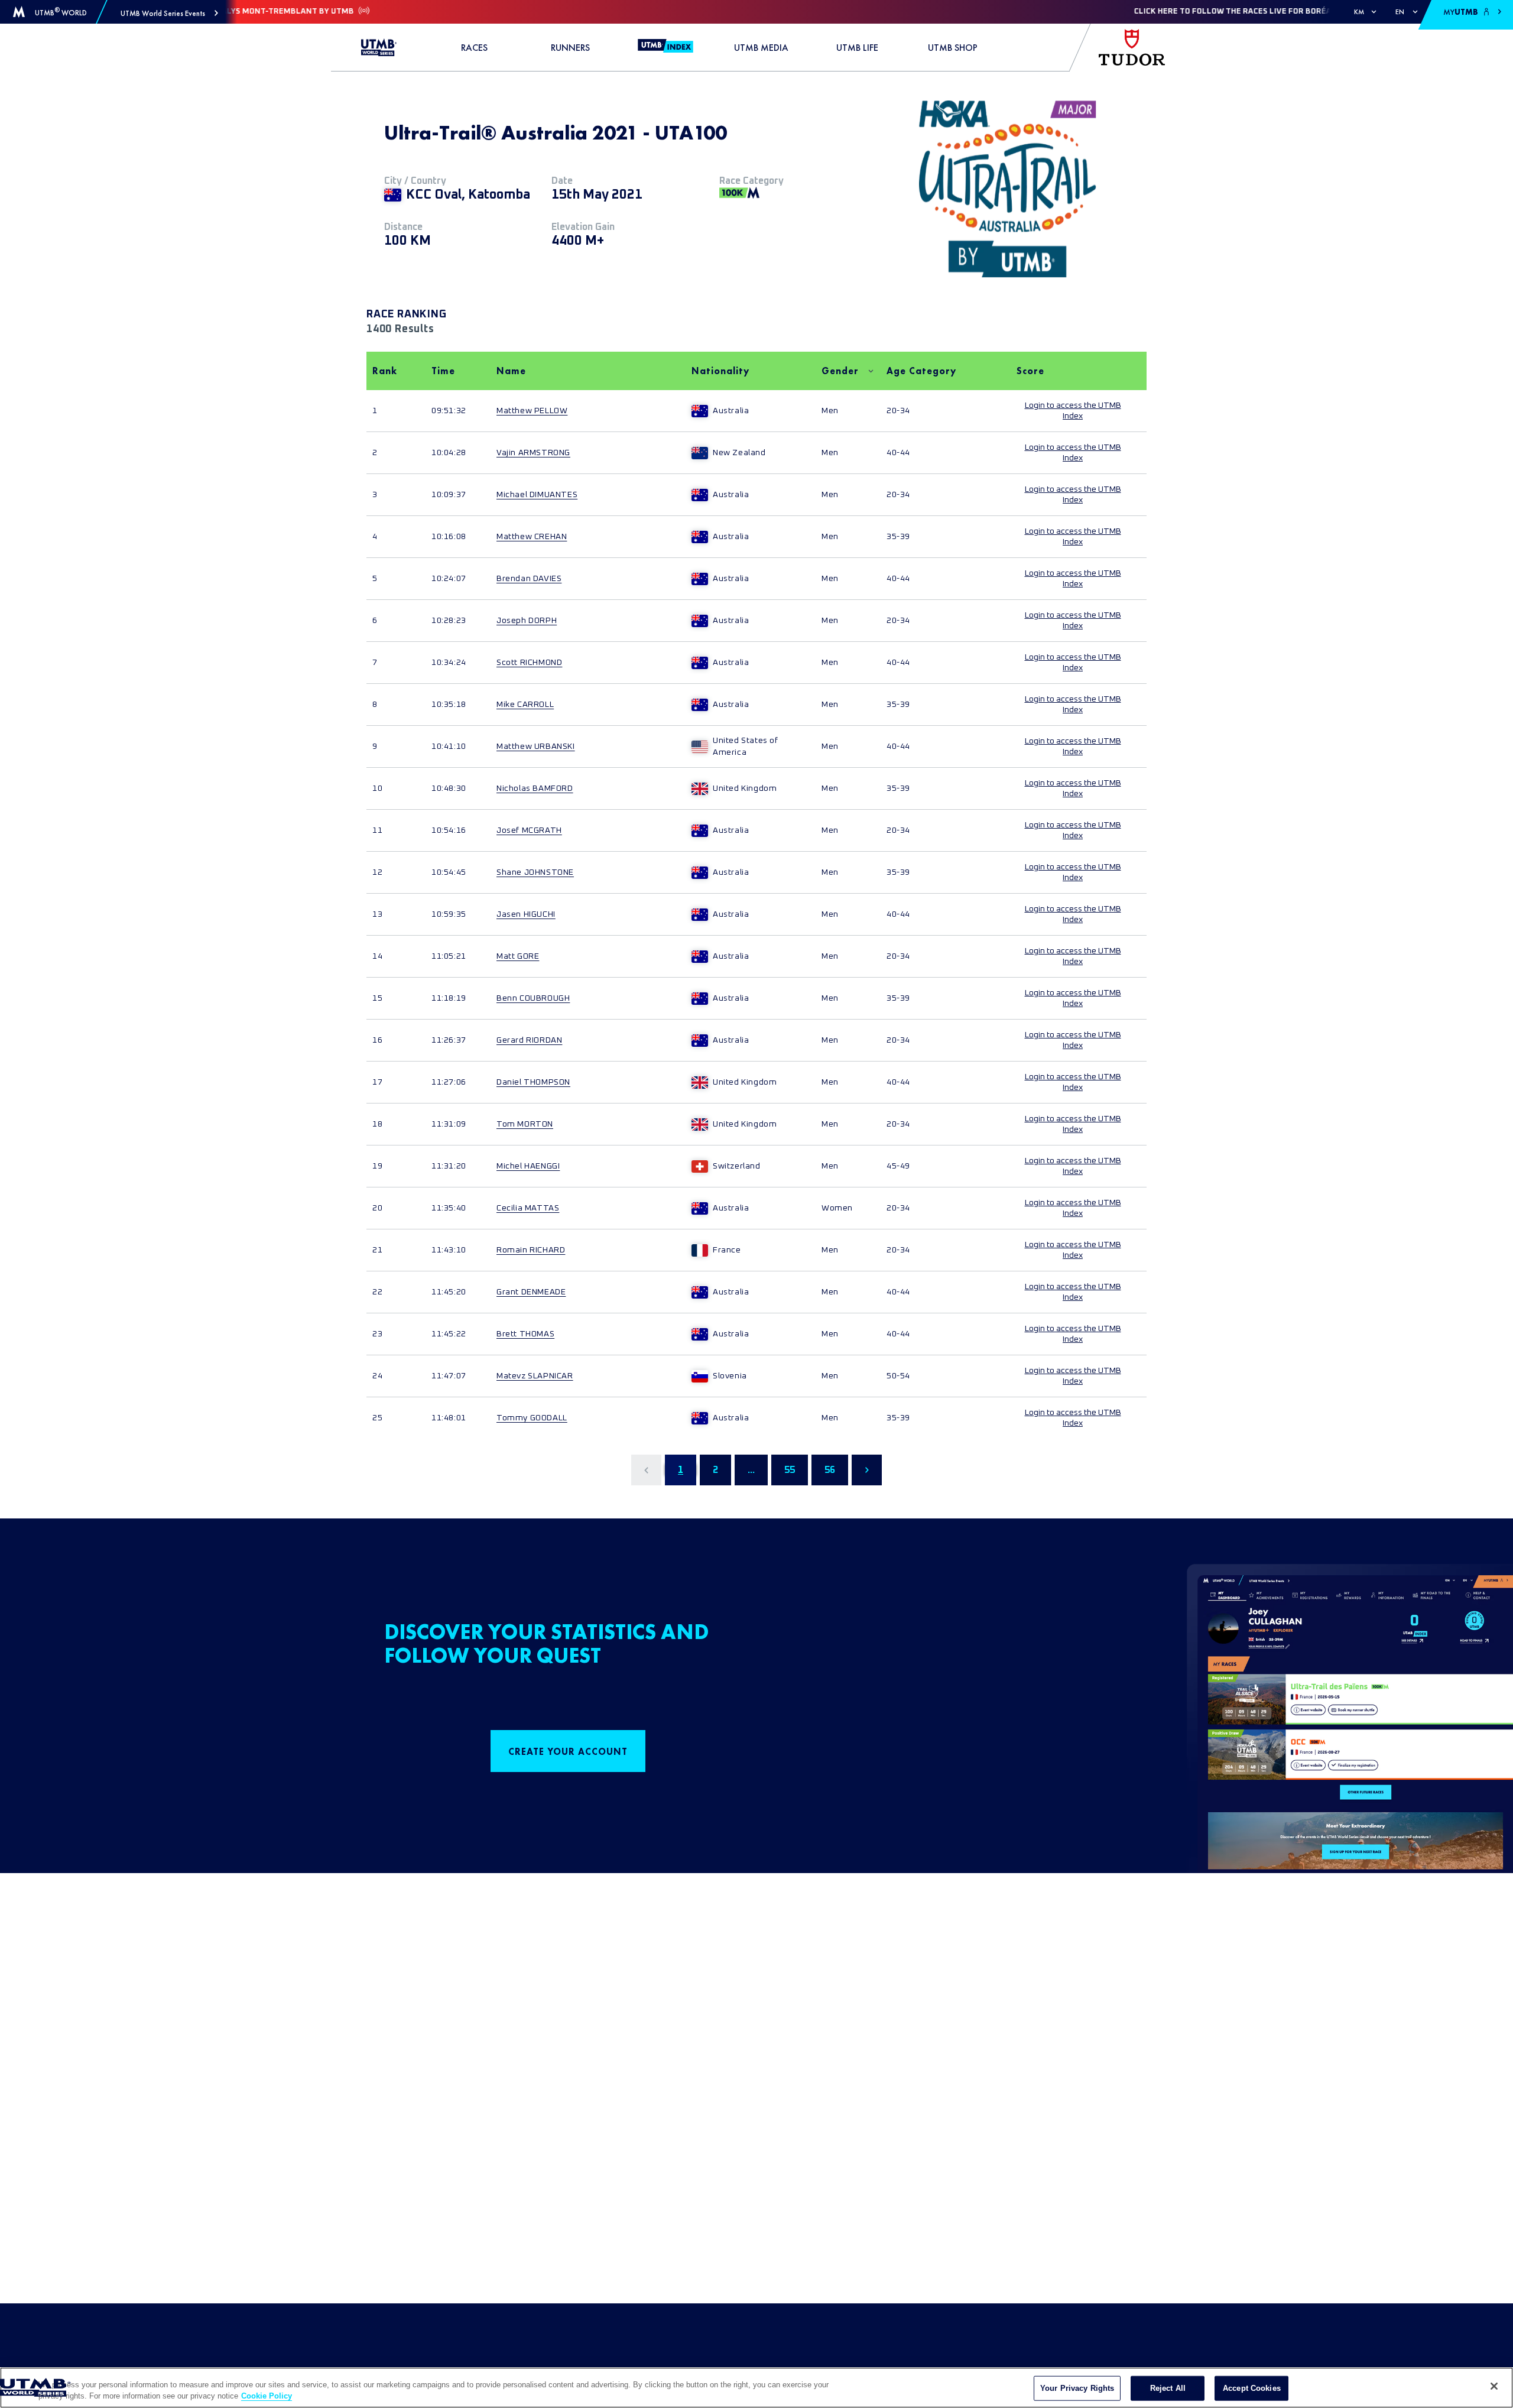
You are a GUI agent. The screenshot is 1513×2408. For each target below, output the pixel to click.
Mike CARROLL (525, 705)
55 (790, 1470)
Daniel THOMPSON (533, 1082)
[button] (169, 13)
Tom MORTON (525, 1124)
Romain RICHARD (531, 1250)
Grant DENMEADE (531, 1292)
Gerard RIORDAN (529, 1040)
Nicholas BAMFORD (535, 788)
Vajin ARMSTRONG (533, 453)
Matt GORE (518, 956)
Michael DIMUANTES (537, 495)
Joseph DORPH (527, 621)
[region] (756, 2388)
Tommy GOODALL (532, 1418)
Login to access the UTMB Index (1073, 411)
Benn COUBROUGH (533, 998)
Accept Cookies (1252, 2388)
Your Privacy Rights (1077, 2388)
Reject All (1168, 2388)
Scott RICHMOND (529, 663)
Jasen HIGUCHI (526, 914)
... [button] (751, 1470)
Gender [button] (840, 371)
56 (830, 1470)
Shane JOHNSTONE (535, 872)
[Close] (1494, 2386)
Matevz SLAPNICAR (535, 1376)
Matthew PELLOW (532, 411)
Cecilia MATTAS (528, 1208)
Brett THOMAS (525, 1334)
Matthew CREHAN (532, 537)
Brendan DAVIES (529, 579)
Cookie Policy (267, 2396)
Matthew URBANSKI (536, 747)
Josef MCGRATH (529, 830)
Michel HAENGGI (528, 1166)
